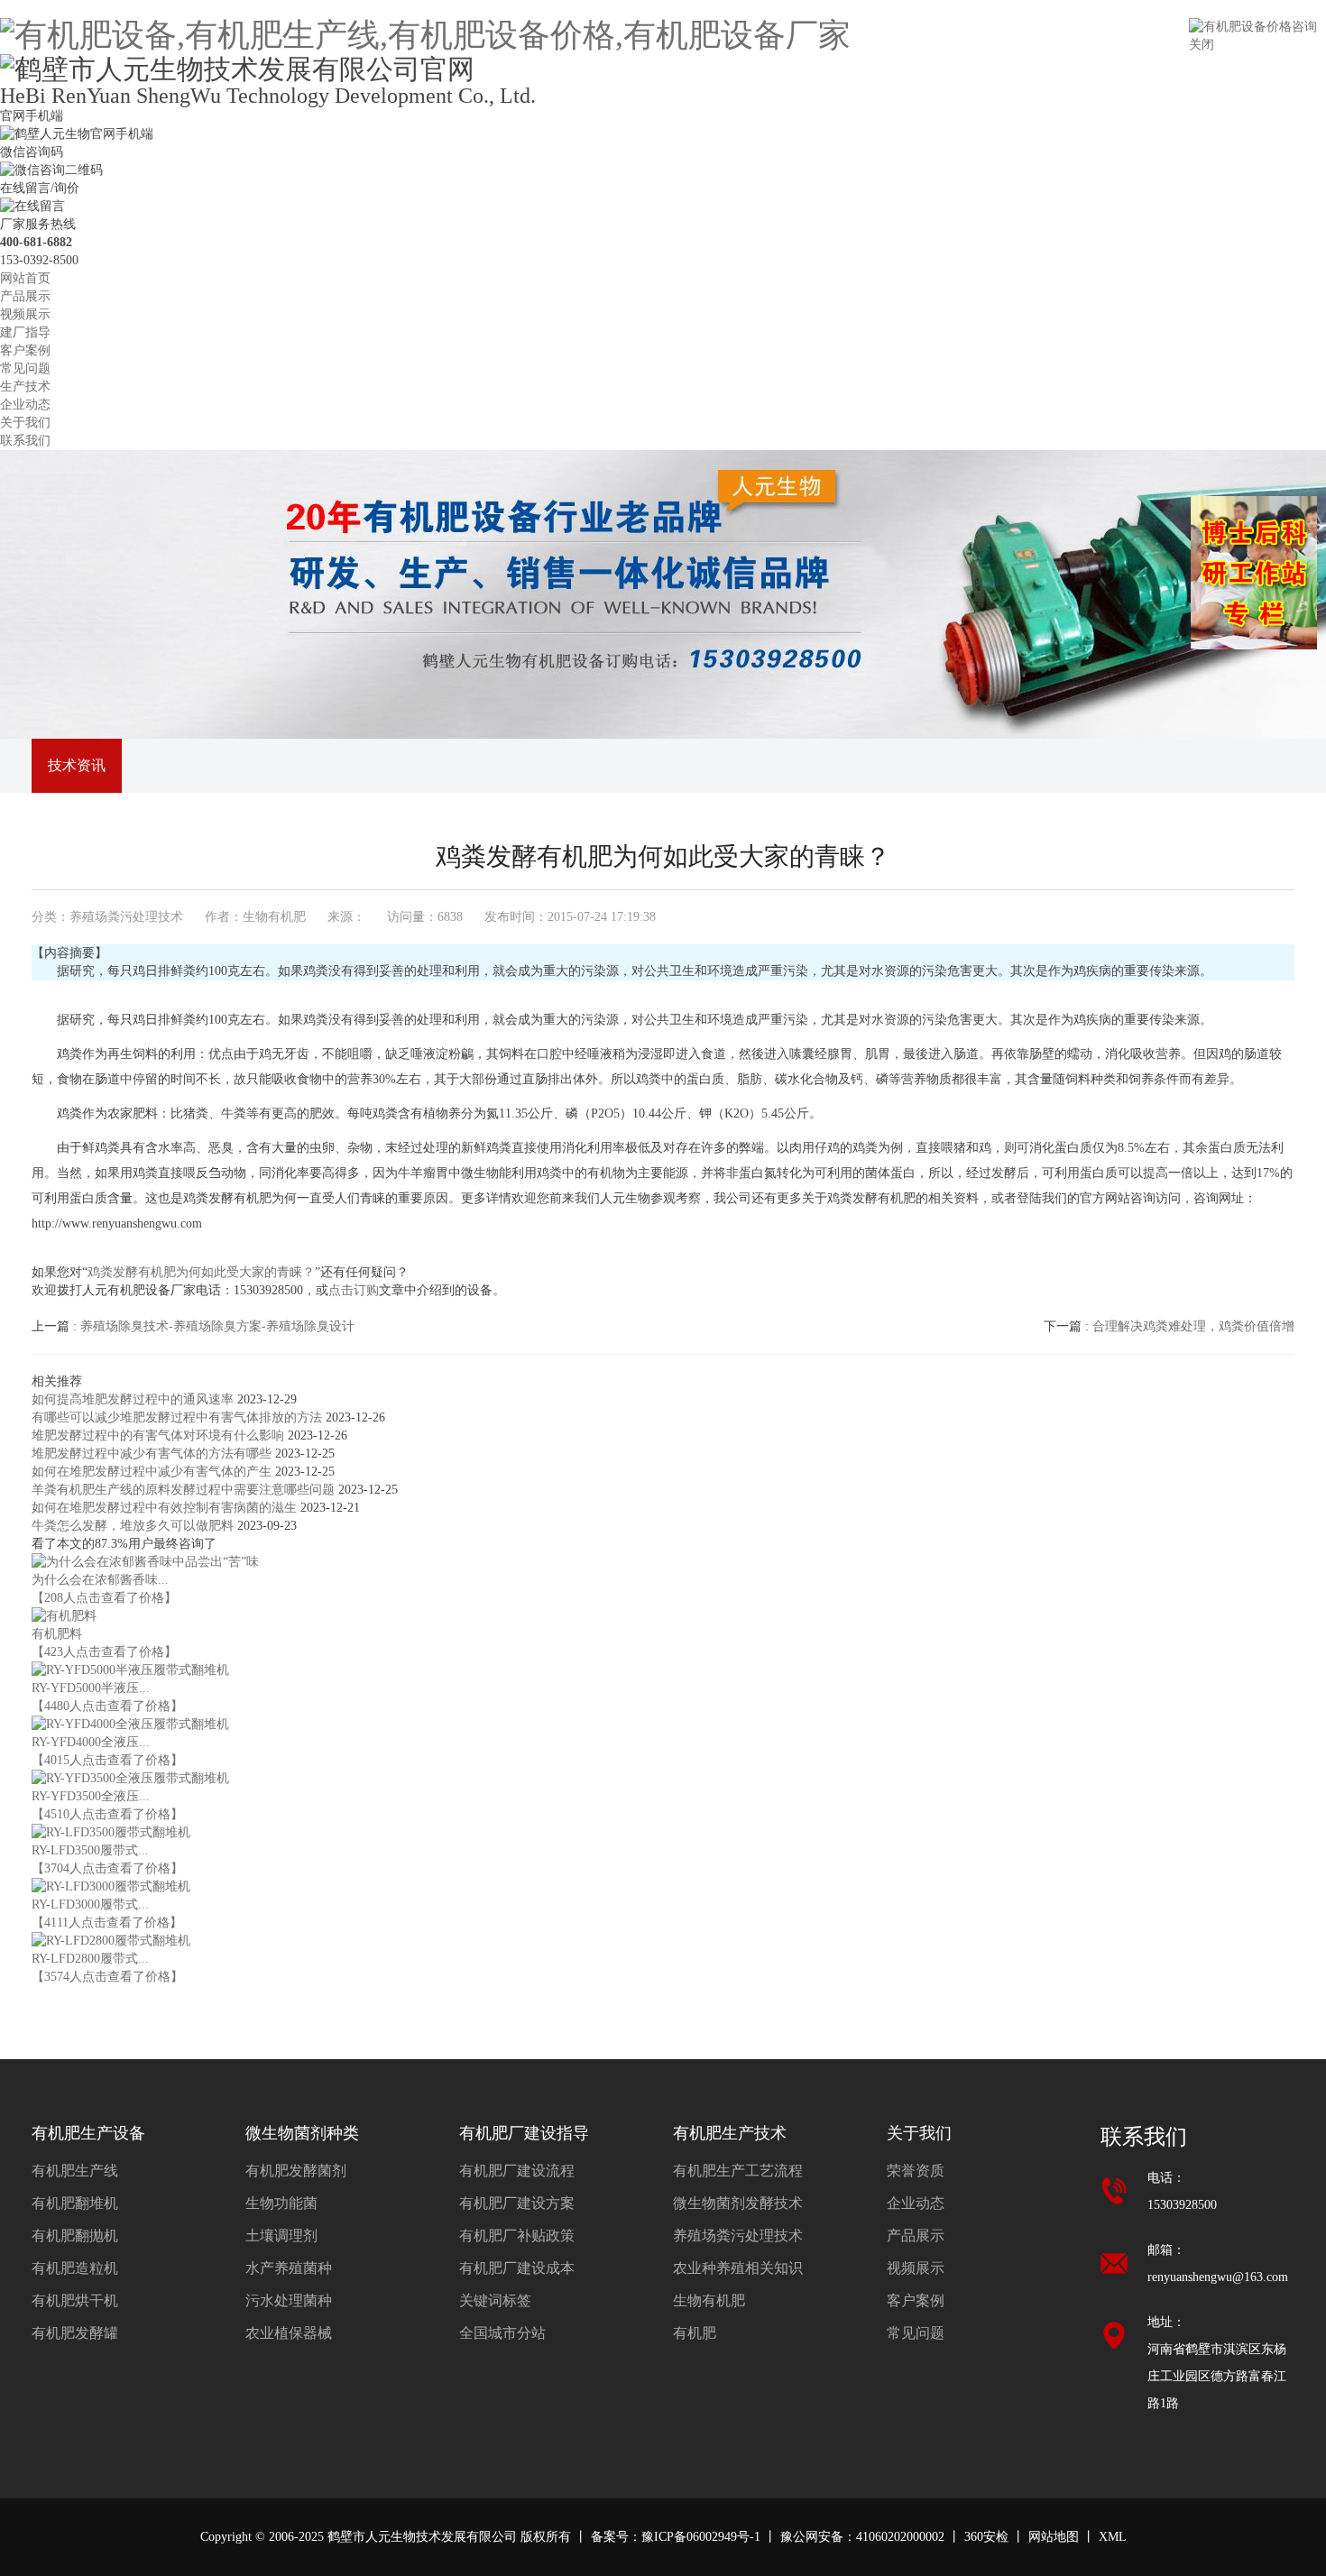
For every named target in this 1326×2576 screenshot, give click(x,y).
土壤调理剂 (281, 2236)
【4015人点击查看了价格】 (107, 1760)
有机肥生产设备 (88, 2133)
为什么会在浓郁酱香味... (100, 1580)
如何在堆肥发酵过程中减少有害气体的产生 (153, 1472)
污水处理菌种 (289, 2300)
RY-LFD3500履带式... (90, 1850)
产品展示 (25, 296)
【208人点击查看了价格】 (104, 1598)
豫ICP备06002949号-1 (701, 2537)
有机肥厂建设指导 (524, 2133)
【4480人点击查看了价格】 (107, 1706)
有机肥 (695, 2333)
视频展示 (25, 314)
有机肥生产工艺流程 (738, 2171)
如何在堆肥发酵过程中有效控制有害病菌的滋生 (166, 1508)
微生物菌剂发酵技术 (738, 2203)
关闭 (1202, 45)
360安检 (986, 2537)
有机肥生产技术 (730, 2133)
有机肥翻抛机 (75, 2236)
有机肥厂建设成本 (517, 2268)
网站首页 (25, 278)
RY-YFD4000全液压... (91, 1742)
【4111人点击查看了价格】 (107, 1923)
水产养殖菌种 (289, 2268)
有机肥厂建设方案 (517, 2203)
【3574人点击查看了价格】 (107, 1977)
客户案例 (25, 350)
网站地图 (1054, 2537)
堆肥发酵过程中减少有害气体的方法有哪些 (153, 1454)
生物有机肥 (709, 2300)
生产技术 (25, 386)
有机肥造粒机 (75, 2268)
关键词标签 (495, 2300)
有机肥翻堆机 (75, 2203)
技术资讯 (77, 765)
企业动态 (25, 405)
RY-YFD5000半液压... (91, 1688)
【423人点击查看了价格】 (104, 1652)
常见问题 (25, 368)
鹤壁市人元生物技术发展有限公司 (422, 2537)
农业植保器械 (289, 2333)
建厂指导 (25, 332)
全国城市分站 (502, 2333)
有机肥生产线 (75, 2171)
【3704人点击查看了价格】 (107, 1868)
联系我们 (25, 441)
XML (1113, 2537)
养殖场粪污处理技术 (126, 917)
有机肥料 (57, 1634)
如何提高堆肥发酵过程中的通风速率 (134, 1399)
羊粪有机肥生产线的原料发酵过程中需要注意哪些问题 (185, 1490)
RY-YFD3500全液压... (91, 1796)
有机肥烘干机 (75, 2300)
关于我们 (25, 423)
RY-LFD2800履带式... (90, 1959)
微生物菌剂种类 (302, 2133)
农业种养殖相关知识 (738, 2268)
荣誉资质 (916, 2171)
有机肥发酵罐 (75, 2333)
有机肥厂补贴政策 (517, 2236)
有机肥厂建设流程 (517, 2171)
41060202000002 (900, 2537)
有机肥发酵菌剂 (296, 2171)
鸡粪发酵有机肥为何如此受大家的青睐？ (201, 1272)
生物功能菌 (281, 2203)
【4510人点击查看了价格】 (107, 1814)
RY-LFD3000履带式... (90, 1904)
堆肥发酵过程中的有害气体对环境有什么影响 (160, 1435)
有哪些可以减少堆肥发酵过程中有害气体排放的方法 (179, 1417)
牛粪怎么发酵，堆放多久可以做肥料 (134, 1526)
